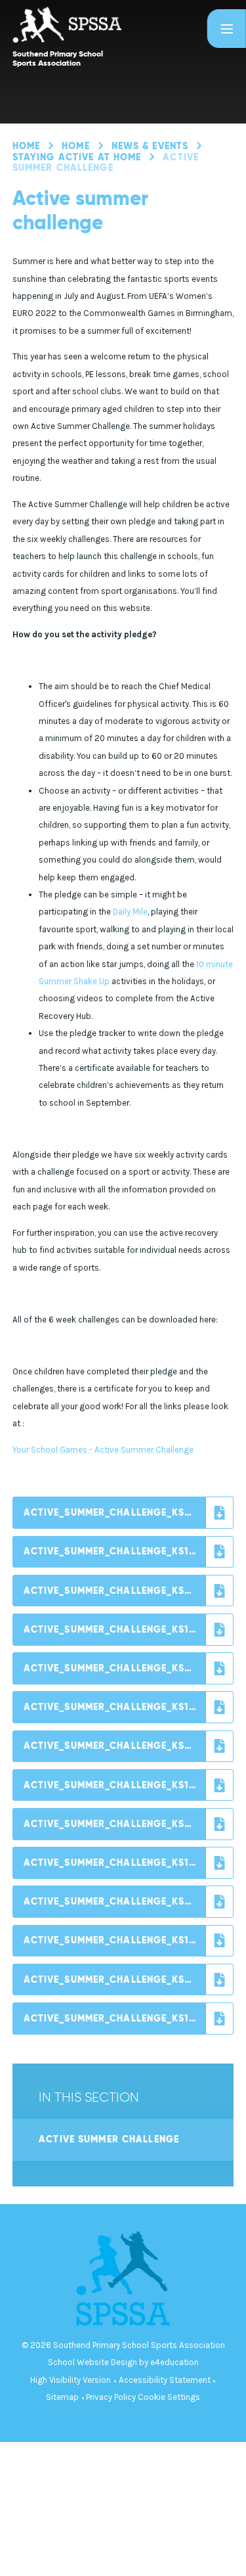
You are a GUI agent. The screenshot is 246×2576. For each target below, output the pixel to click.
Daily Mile (130, 912)
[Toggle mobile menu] (227, 29)
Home (26, 146)
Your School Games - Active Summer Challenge (103, 1450)
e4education (174, 2362)
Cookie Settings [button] (169, 2397)
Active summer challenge (106, 163)
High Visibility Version (71, 2380)
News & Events (150, 146)
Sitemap (62, 2397)
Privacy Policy (111, 2397)
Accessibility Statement (165, 2380)
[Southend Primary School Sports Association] (106, 25)
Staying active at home (77, 157)
